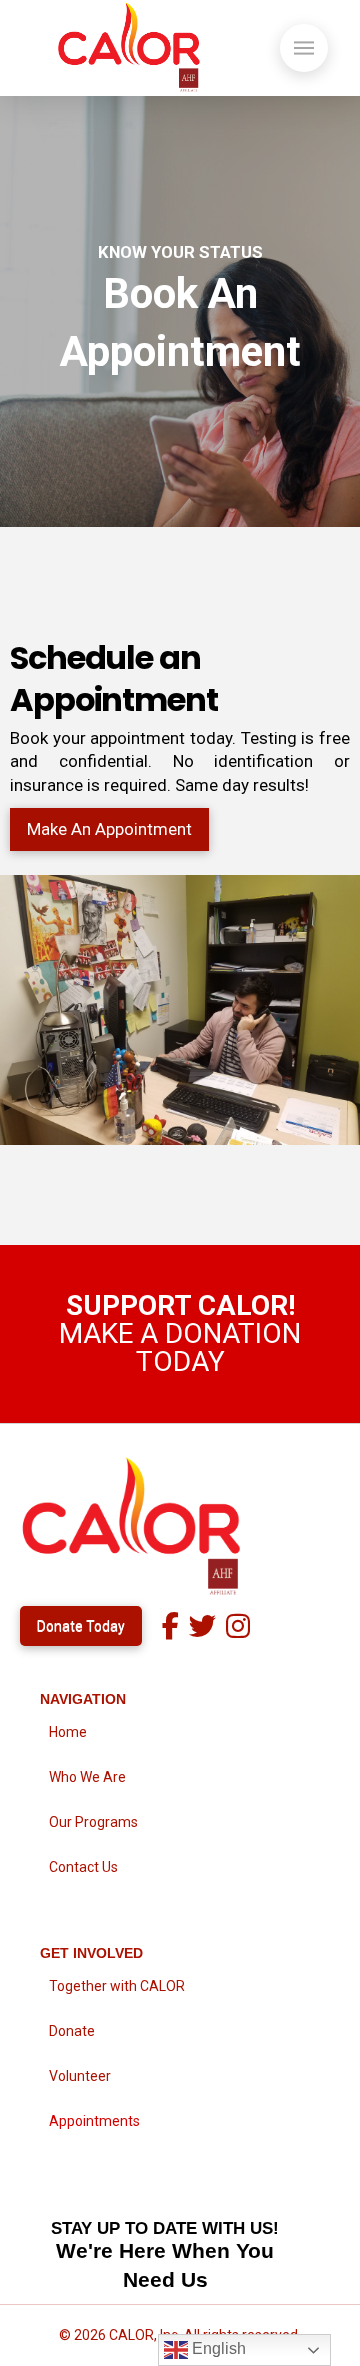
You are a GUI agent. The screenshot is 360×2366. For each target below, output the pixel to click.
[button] (304, 48)
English (217, 2348)
